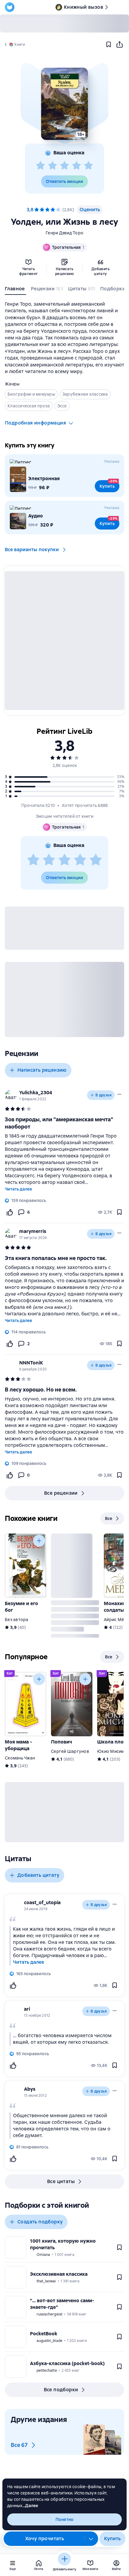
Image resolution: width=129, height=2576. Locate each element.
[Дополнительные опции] (91, 2539)
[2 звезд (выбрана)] (42, 210)
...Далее (30, 2506)
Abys (30, 2089)
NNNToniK (31, 1363)
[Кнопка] (39, 1541)
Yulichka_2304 (36, 1093)
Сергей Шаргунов (70, 1751)
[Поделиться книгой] (119, 45)
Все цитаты (61, 2181)
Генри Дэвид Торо (64, 233)
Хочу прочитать (45, 2539)
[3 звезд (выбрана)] (47, 210)
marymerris (33, 1231)
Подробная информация (35, 423)
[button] (64, 104)
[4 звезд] (76, 166)
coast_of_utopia (42, 1903)
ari (27, 2009)
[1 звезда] (40, 166)
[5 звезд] (88, 166)
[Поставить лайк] (10, 1212)
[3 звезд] (64, 166)
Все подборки (61, 2390)
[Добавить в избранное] (109, 45)
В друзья (103, 1095)
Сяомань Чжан (20, 1758)
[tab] (15, 290)
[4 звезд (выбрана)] (53, 210)
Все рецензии (61, 1493)
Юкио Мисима (112, 1751)
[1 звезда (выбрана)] (37, 210)
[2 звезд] (52, 166)
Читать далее (18, 1189)
